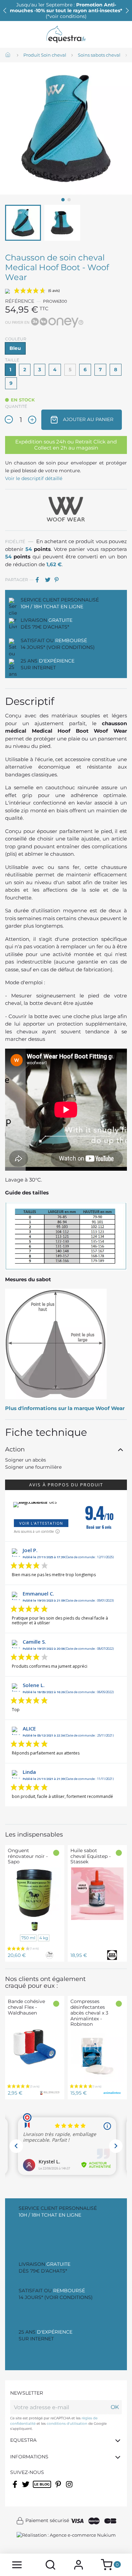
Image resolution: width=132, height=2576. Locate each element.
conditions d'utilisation (67, 2424)
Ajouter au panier (87, 419)
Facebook (15, 2489)
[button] (127, 11)
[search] (50, 2565)
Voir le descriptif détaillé (34, 478)
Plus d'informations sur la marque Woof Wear (65, 1408)
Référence (20, 301)
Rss (36, 2489)
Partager (40, 580)
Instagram (70, 2489)
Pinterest (59, 580)
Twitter (26, 2489)
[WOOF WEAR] (66, 510)
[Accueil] (8, 55)
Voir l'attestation (41, 1523)
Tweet (49, 580)
